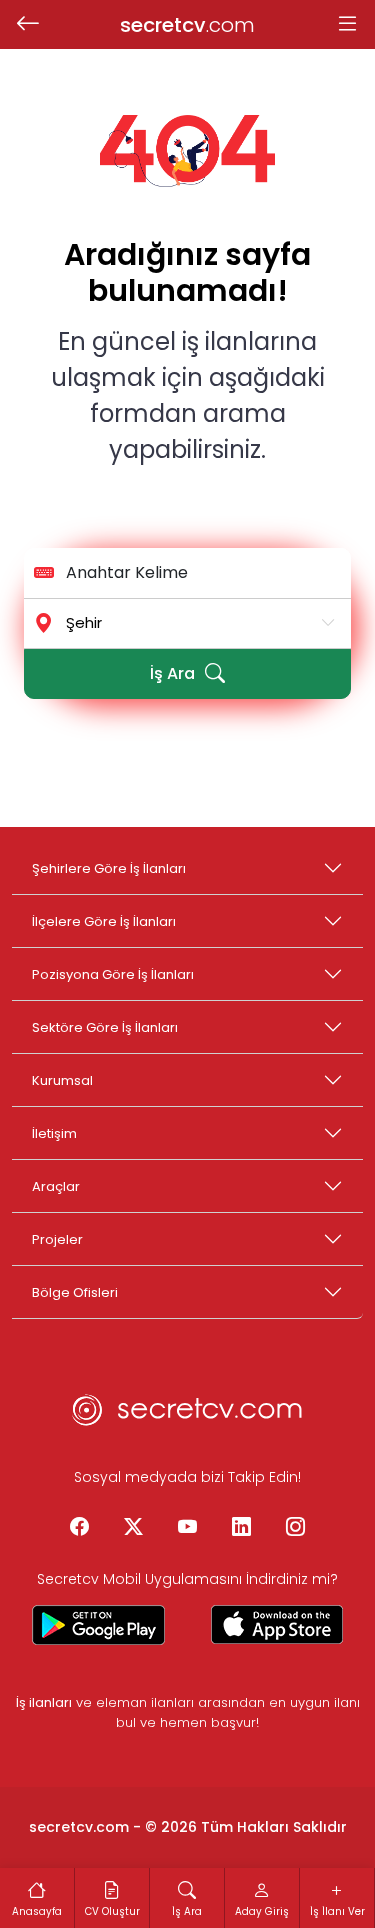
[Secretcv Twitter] (134, 1528)
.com (187, 25)
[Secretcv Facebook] (80, 1528)
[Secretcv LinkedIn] (242, 1528)
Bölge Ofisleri (75, 1292)
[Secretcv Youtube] (188, 1528)
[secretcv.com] (188, 1416)
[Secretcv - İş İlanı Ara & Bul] (98, 1625)
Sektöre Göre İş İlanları (105, 1027)
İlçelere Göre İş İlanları (104, 921)
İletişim (54, 1133)
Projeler (57, 1239)
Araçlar (56, 1186)
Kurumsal (62, 1080)
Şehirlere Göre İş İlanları (109, 868)
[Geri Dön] (27, 25)
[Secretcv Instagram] (296, 1528)
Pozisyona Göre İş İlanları (113, 974)
